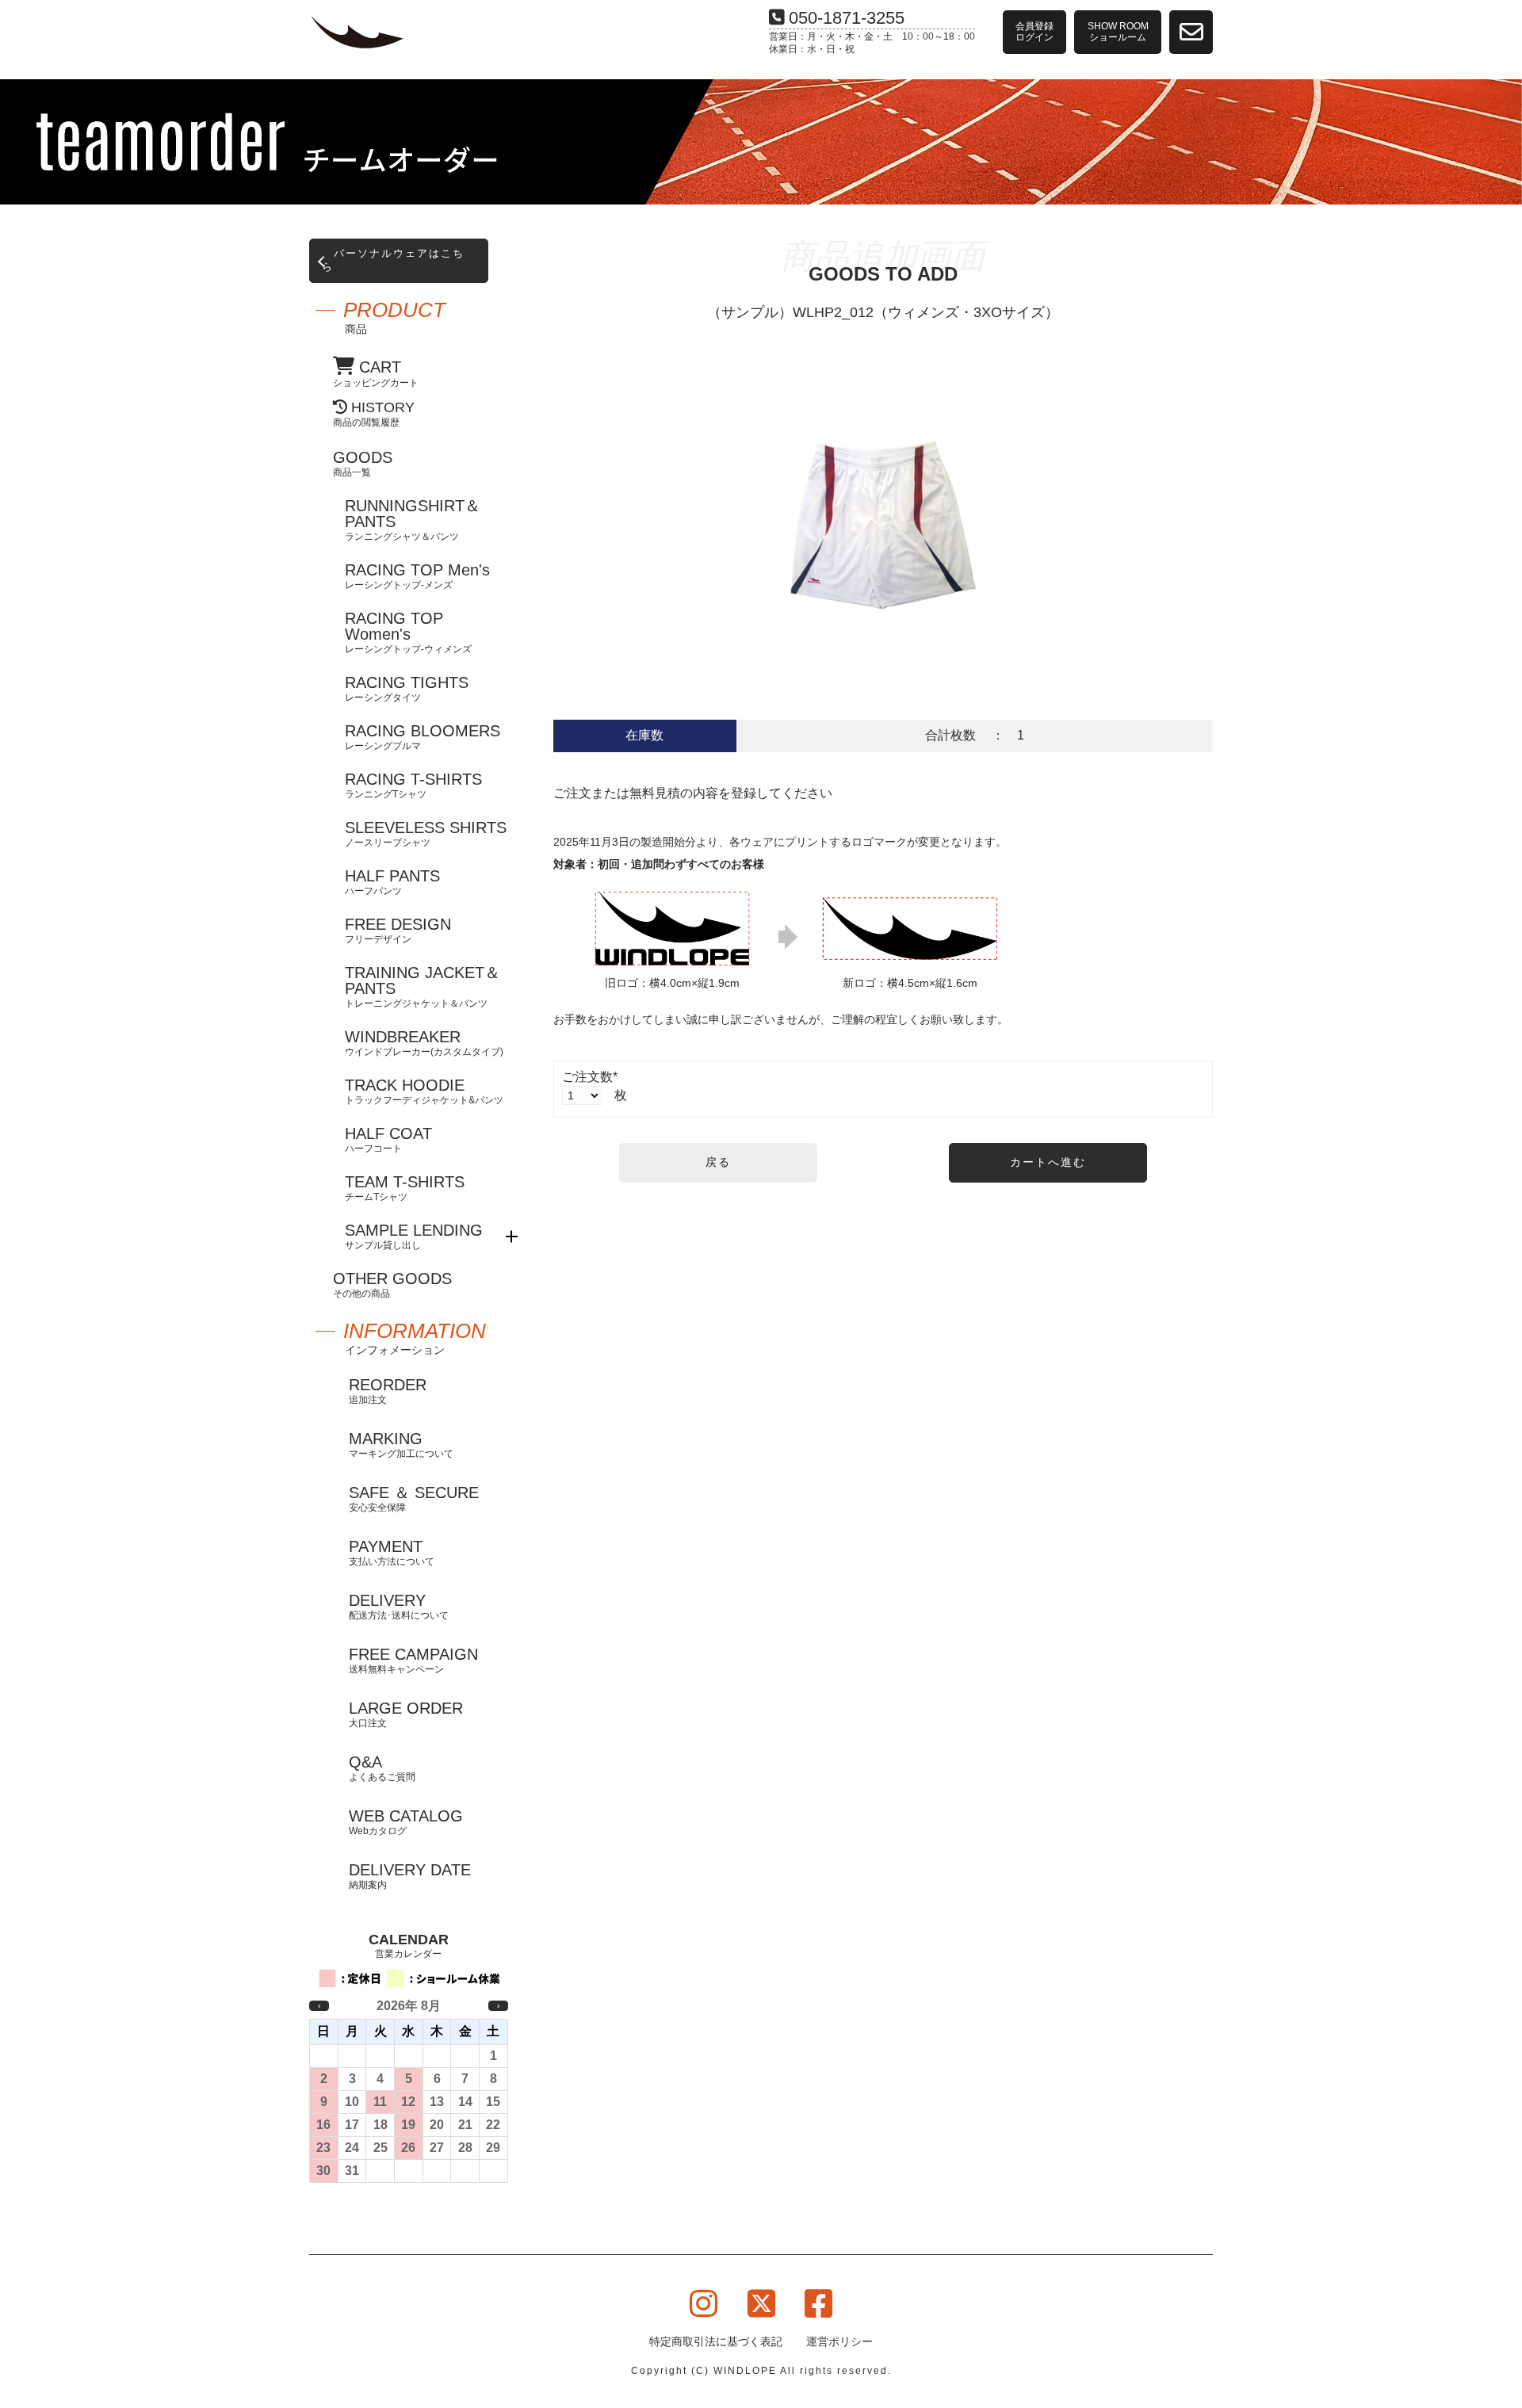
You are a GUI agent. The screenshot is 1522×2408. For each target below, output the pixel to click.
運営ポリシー (839, 2341)
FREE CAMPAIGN (413, 1660)
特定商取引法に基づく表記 (716, 2341)
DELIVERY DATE (410, 1876)
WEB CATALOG (406, 1822)
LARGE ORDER (406, 1714)
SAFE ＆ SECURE (414, 1498)
